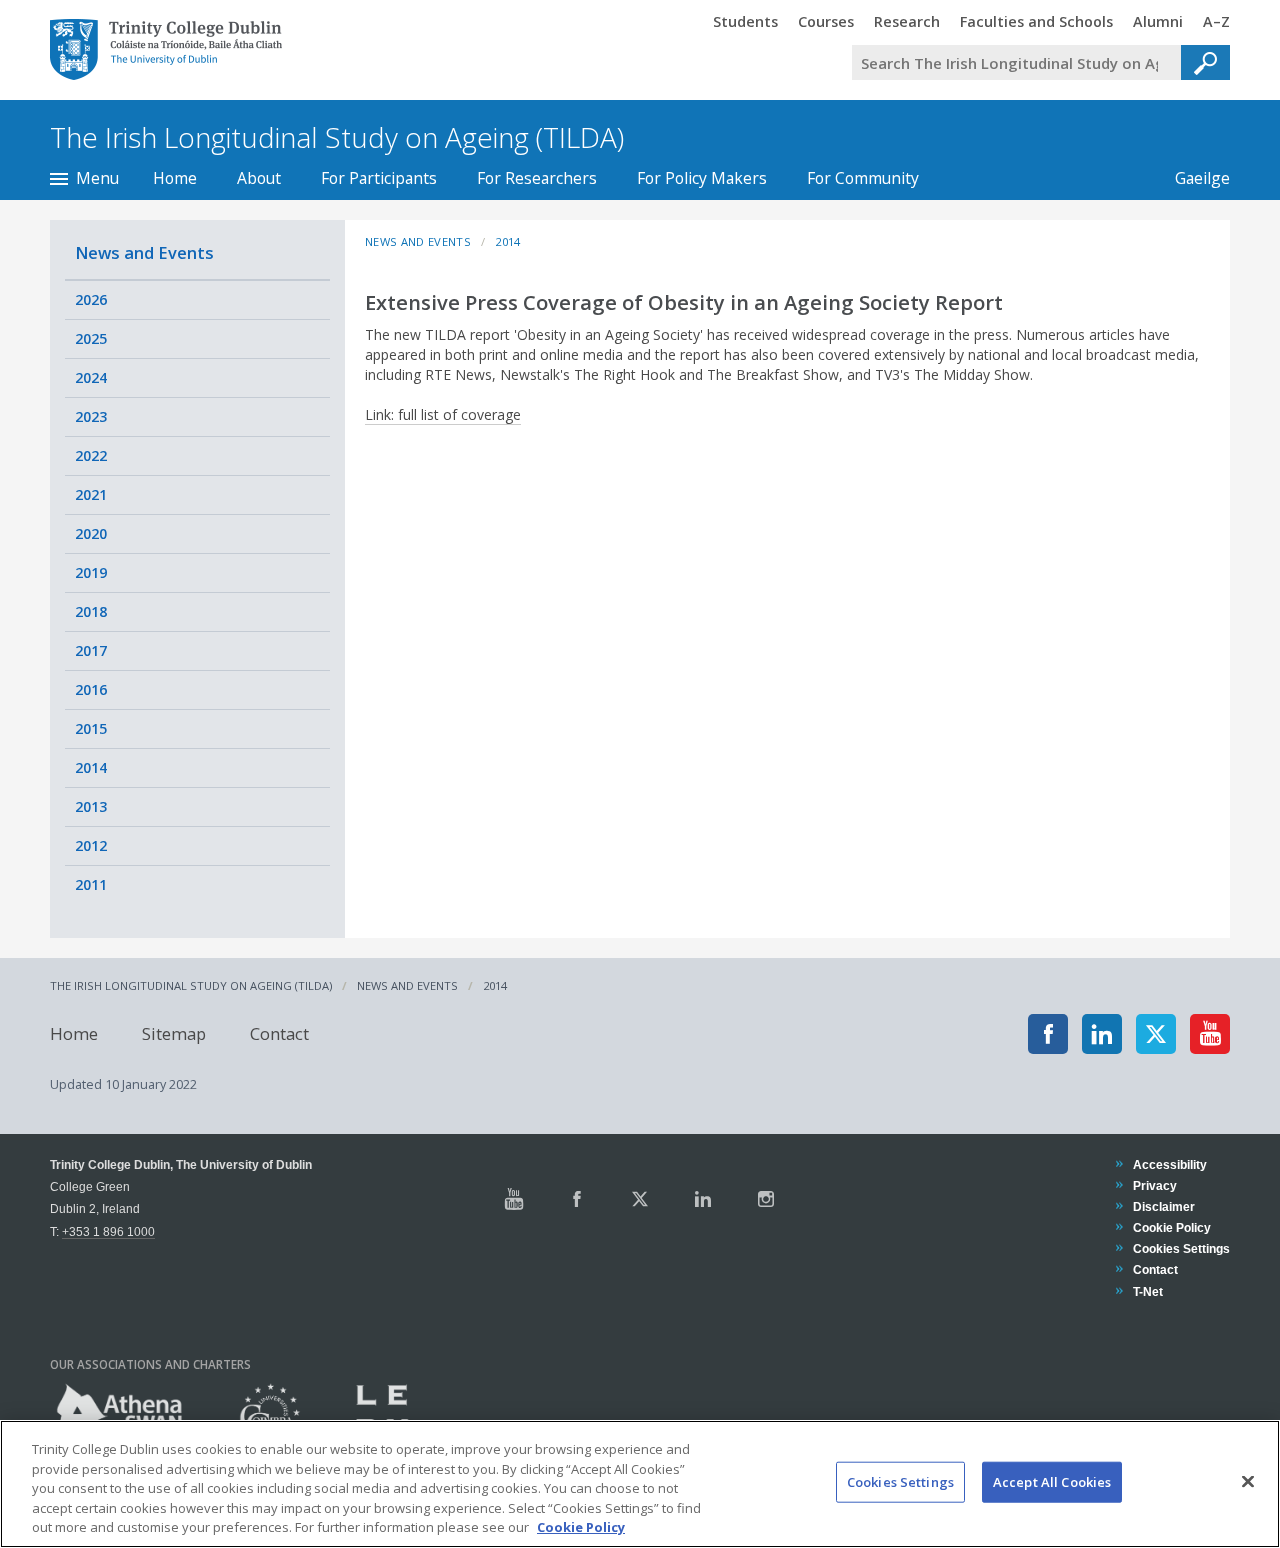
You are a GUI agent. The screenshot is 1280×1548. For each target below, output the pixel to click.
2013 (91, 806)
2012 (91, 845)
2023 (91, 416)
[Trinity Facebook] (577, 1199)
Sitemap (174, 1033)
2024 (91, 377)
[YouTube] (1210, 1034)
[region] (640, 1484)
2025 (91, 338)
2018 (91, 611)
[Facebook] (1048, 1034)
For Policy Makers (702, 178)
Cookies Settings (900, 1482)
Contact (279, 1033)
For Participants (379, 178)
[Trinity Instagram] (766, 1199)
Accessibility (1169, 1164)
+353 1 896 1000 (108, 1231)
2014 (91, 767)
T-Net (1147, 1291)
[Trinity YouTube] (514, 1199)
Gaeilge (1192, 178)
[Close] (1248, 1482)
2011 (91, 884)
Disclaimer (1163, 1206)
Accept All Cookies (1052, 1482)
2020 (91, 533)
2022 (91, 455)
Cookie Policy (1171, 1227)
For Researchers (537, 178)
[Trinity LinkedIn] (703, 1199)
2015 (91, 728)
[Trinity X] (640, 1199)
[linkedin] (1102, 1034)
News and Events (144, 252)
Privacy (1154, 1185)
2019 (91, 572)
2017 (91, 650)
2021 (91, 494)
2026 (91, 299)
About (259, 178)
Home (175, 178)
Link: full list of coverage (443, 414)
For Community (863, 178)
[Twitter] (1156, 1034)
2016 (91, 689)
